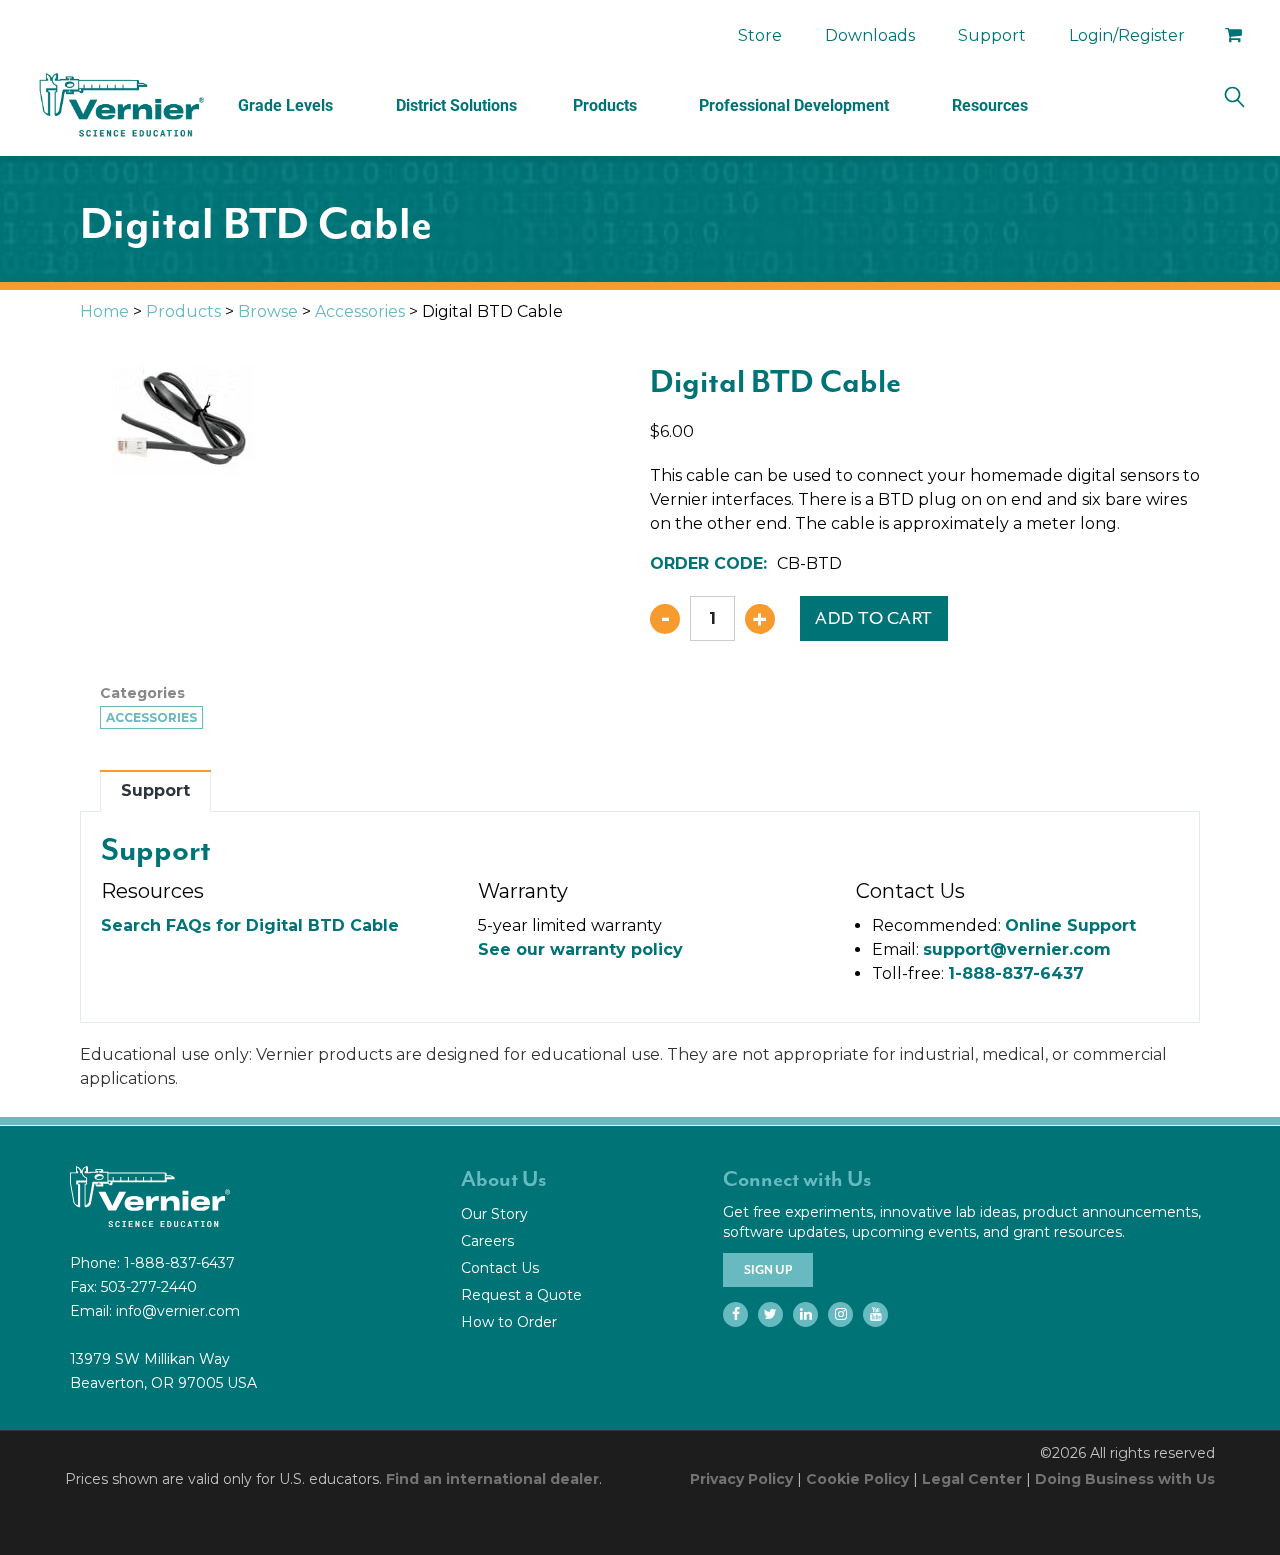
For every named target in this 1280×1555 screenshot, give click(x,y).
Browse (268, 311)
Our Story (494, 1214)
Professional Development (794, 105)
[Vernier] (120, 105)
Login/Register (1127, 35)
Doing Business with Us (1125, 1479)
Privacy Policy (741, 1479)
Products (605, 105)
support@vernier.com (1017, 949)
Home (104, 311)
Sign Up (768, 1270)
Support (992, 35)
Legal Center (972, 1479)
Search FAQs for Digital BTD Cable (250, 925)
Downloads (870, 35)
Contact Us (500, 1268)
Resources (990, 105)
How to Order (509, 1322)
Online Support (1070, 925)
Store (760, 35)
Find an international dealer (492, 1479)
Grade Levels (285, 105)
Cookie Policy (857, 1479)
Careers (487, 1241)
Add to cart (874, 618)
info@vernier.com (178, 1311)
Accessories (360, 311)
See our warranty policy (580, 949)
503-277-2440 (149, 1287)
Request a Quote (521, 1295)
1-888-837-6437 (1016, 973)
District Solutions (456, 105)
